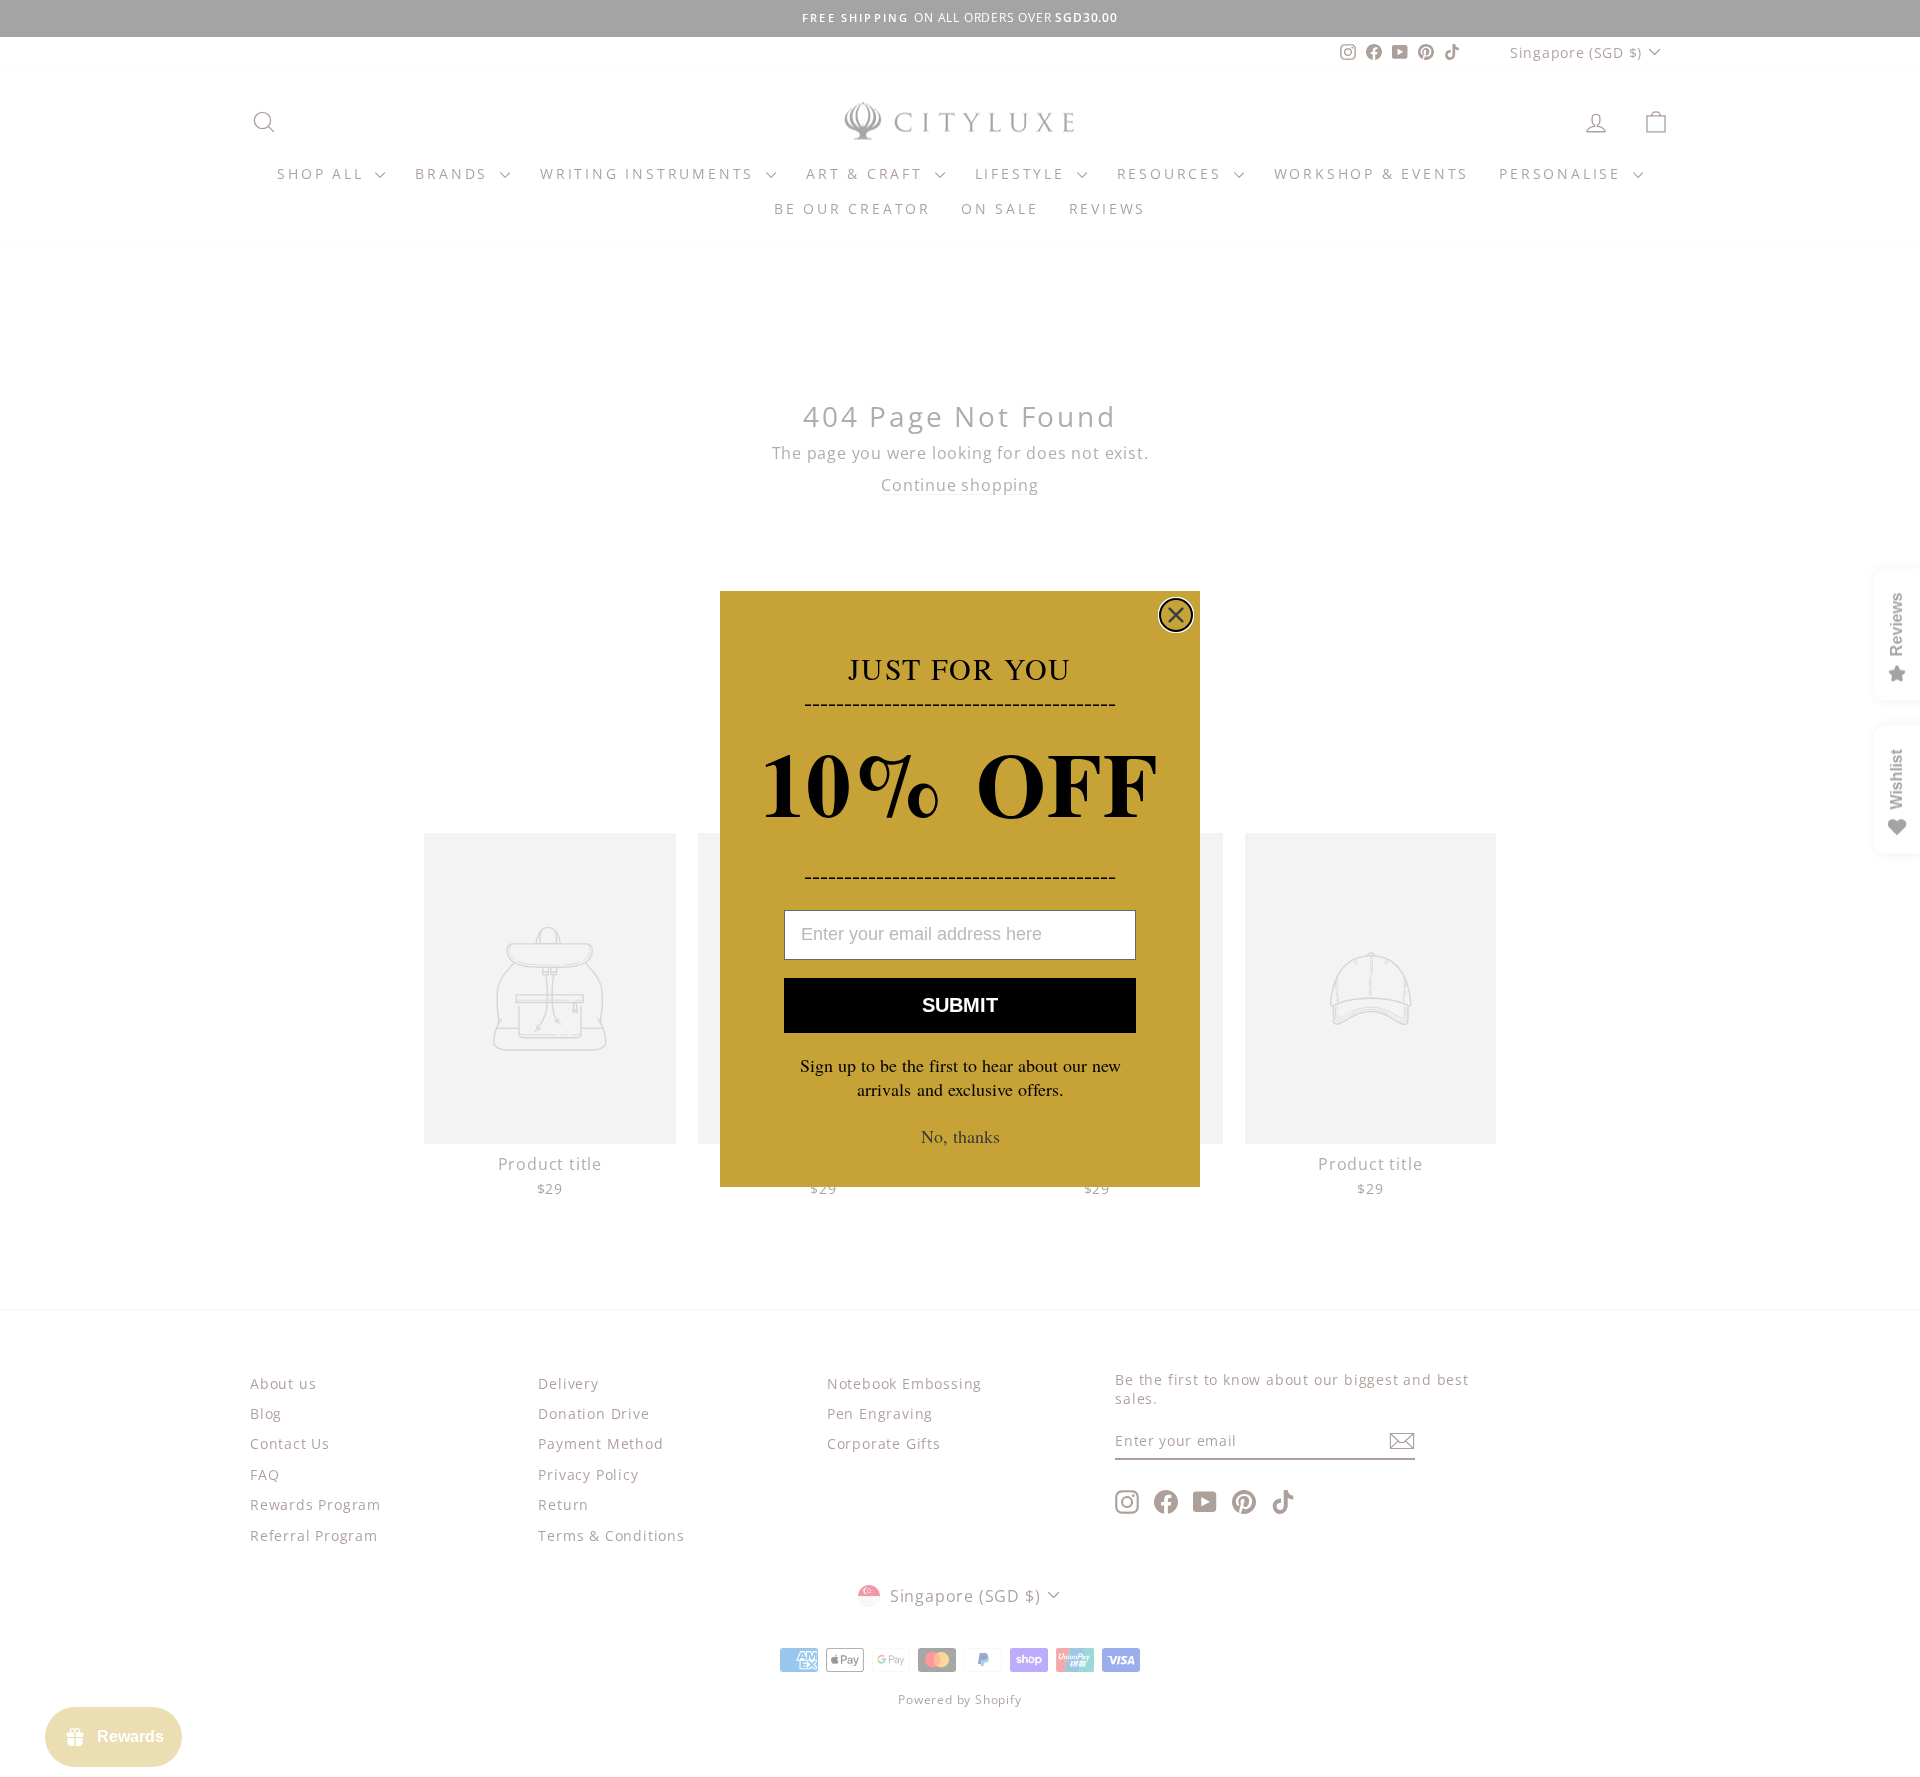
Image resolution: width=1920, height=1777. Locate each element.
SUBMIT (960, 1005)
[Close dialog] (1176, 615)
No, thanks (960, 1136)
